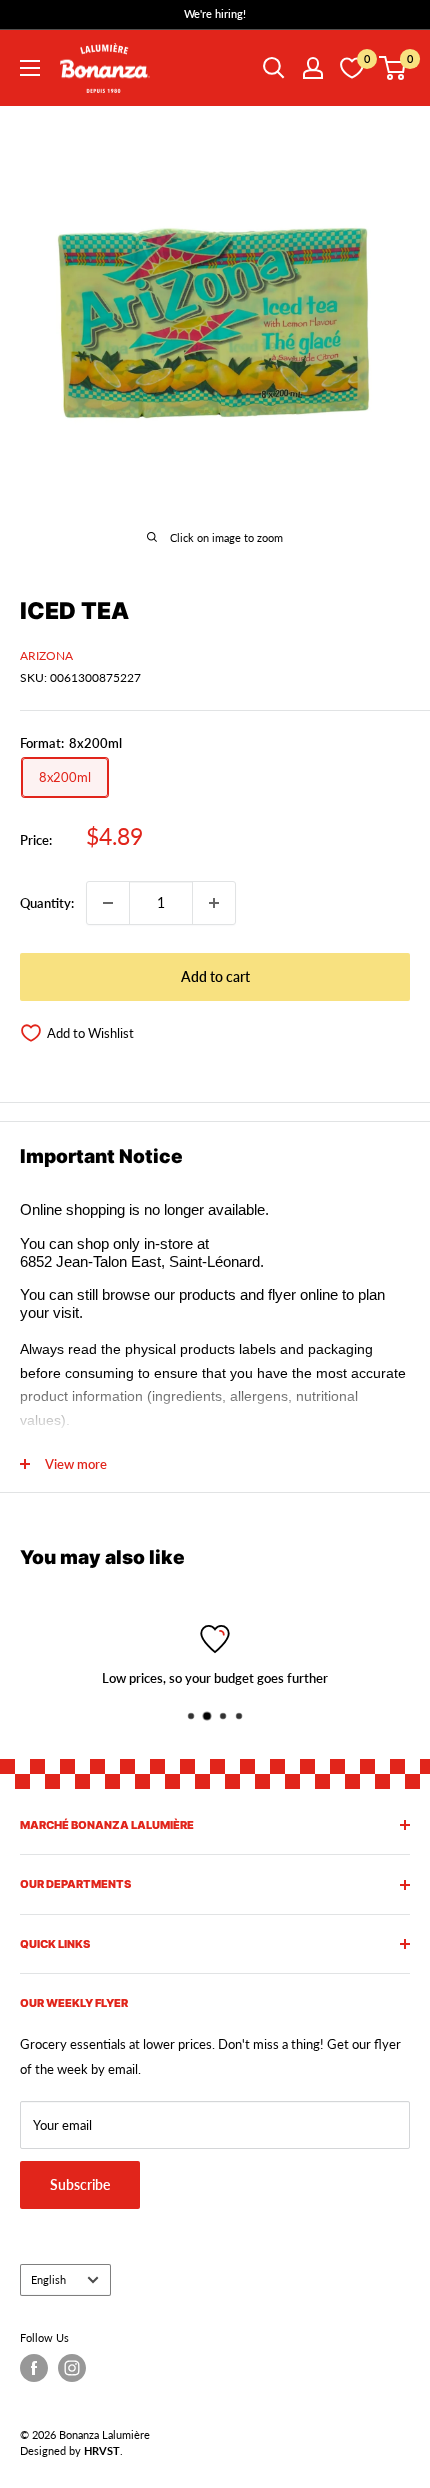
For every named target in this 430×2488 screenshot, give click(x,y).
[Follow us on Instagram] (72, 2368)
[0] (393, 68)
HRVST (102, 2450)
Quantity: (47, 903)
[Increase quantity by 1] (214, 903)
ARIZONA (46, 655)
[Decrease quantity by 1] (108, 903)
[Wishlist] (352, 68)
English (48, 2279)
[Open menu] (30, 68)
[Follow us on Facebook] (34, 2368)
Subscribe (80, 2184)
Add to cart (215, 976)
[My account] (313, 68)
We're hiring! (215, 13)
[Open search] (274, 68)
